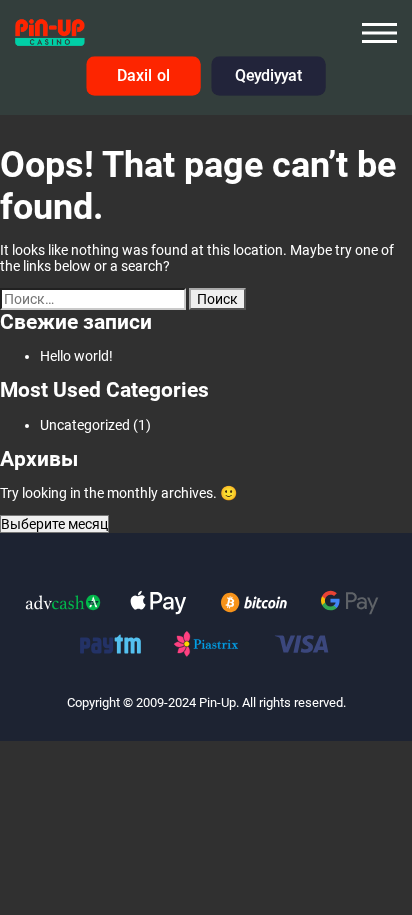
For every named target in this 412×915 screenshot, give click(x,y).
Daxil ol (143, 76)
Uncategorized (85, 425)
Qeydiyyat (268, 76)
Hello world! (76, 356)
